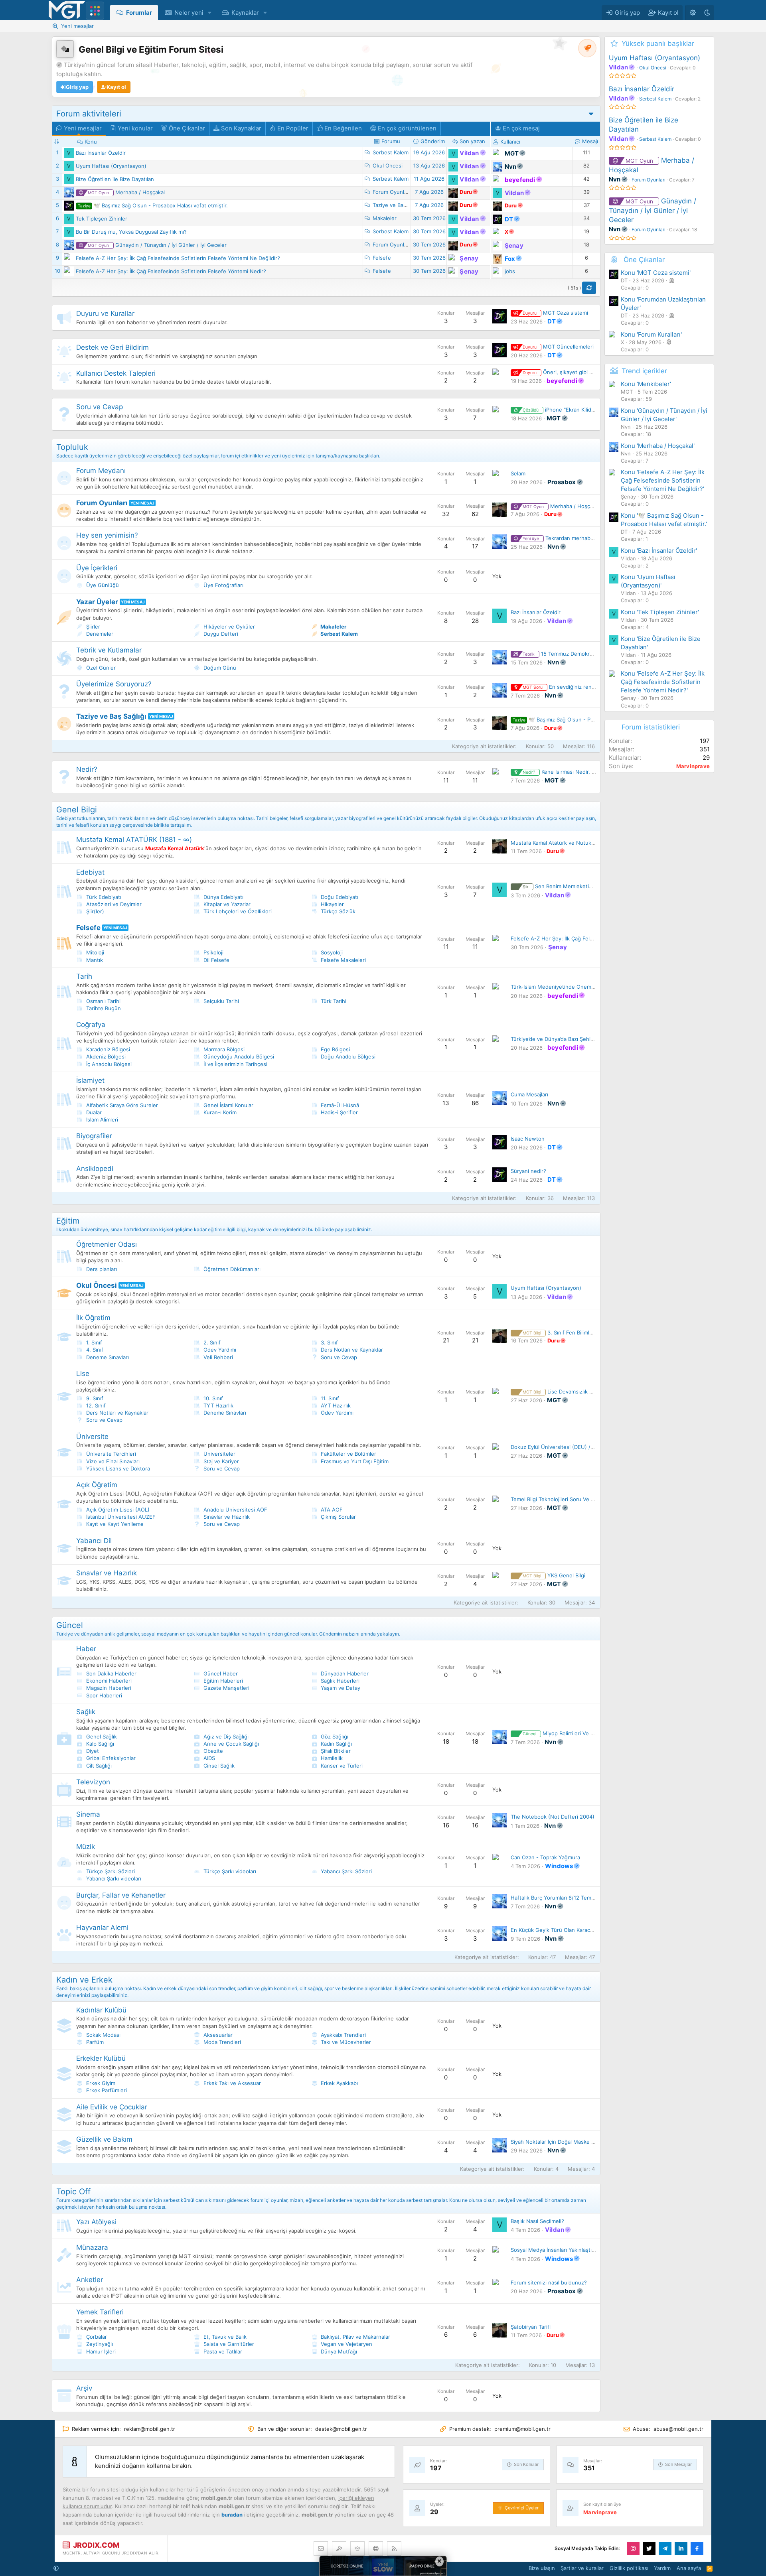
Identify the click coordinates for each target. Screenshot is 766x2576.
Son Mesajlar (678, 2464)
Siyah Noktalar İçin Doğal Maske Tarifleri (560, 2142)
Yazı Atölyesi (96, 2222)
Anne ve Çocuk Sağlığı (230, 1744)
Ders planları (101, 1269)
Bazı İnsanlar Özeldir (101, 153)
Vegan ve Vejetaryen (346, 2344)
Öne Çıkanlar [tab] (186, 128)
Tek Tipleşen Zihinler (102, 219)
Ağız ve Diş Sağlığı (225, 1736)
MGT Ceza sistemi (555, 313)
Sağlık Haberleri (339, 1681)
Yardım (662, 2568)
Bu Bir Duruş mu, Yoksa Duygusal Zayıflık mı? (131, 232)
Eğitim (68, 1221)
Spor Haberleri (103, 1695)
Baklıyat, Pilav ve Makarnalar (355, 2337)
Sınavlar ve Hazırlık (226, 1517)
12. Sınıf (95, 1405)
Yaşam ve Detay (340, 1688)
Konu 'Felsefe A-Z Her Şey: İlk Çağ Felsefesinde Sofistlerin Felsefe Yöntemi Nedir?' (663, 682)
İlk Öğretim (93, 1318)
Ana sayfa (689, 2568)
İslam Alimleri (101, 1119)
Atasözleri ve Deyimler (113, 904)
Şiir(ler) (94, 911)
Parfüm (94, 2042)
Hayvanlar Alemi (102, 1928)
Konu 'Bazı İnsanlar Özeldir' (659, 551)
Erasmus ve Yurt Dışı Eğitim (354, 1461)
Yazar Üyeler (97, 602)
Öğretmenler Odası (107, 1244)
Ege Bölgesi (335, 1049)
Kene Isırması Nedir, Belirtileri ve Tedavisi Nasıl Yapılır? (599, 772)
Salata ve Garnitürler (228, 2344)
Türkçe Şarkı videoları (229, 1871)
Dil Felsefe (216, 960)
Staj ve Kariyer (220, 1461)
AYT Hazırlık (335, 1405)
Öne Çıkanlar (644, 260)
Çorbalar (96, 2337)
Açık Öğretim (97, 1485)
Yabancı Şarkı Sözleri (345, 1871)
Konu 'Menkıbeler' (646, 384)
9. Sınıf (94, 1398)
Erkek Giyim (100, 2083)
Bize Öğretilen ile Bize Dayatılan (115, 179)
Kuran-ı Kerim (219, 1112)
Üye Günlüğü (102, 585)
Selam (518, 473)
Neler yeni (189, 13)
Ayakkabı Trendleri (343, 2035)
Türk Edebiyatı (103, 897)
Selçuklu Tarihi (220, 1001)
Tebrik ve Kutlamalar (109, 650)
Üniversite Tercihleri (110, 1454)
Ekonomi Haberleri (108, 1681)
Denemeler (99, 634)
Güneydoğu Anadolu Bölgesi (238, 1056)
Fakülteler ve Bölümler (348, 1454)
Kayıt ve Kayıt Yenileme (114, 1524)
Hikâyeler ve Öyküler (228, 627)
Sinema (88, 1814)
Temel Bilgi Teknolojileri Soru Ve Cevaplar (562, 1499)
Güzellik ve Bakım (104, 2139)
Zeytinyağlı (99, 2344)
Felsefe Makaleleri (343, 960)
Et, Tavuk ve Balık (224, 2337)
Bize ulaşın (542, 2568)
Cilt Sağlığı (98, 1766)
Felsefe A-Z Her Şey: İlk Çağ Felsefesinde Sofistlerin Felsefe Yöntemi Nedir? (171, 271)
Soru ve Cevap (100, 407)
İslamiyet (90, 1080)
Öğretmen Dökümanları (231, 1269)
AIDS (208, 1758)
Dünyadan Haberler (344, 1673)
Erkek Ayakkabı (339, 2083)
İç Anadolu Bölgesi (108, 1064)
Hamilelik (331, 1758)
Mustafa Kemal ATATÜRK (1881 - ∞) (134, 840)
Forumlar (139, 13)
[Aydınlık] (693, 13)
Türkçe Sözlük (337, 911)
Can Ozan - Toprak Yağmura (545, 1857)
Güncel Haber (220, 1673)
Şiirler (92, 627)
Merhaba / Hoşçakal (126, 192)
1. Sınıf (93, 1342)
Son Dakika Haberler (111, 1673)
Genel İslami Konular (228, 1105)
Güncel (70, 1625)
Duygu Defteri (220, 634)
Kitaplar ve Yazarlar (226, 904)
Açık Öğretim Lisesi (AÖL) (117, 1510)
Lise (83, 1374)
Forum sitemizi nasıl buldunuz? (549, 2282)
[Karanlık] (707, 13)
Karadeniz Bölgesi (107, 1049)
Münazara (92, 2247)
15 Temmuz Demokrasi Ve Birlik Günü (577, 654)
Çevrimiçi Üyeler (522, 2508)
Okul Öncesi (388, 166)
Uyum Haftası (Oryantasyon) (111, 166)
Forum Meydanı (101, 471)
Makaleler (385, 218)
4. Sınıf (94, 1350)
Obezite (212, 1751)
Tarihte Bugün (103, 1008)
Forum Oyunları (391, 192)
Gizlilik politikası (629, 2568)
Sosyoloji (331, 952)
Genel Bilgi (77, 810)
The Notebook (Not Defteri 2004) (553, 1817)
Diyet (92, 1751)
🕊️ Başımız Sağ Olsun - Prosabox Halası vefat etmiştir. (153, 205)
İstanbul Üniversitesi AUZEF (120, 1517)
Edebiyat (90, 872)
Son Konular (526, 2464)
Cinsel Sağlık (218, 1766)
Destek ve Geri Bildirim (113, 347)
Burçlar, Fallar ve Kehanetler (121, 1895)
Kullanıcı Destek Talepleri (116, 373)
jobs (510, 271)
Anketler (90, 2280)
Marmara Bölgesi (223, 1049)
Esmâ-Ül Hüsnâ (339, 1105)
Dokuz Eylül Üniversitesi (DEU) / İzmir (557, 1447)
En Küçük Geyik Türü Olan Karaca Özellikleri (565, 1930)
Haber (86, 1649)
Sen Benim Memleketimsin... (564, 886)
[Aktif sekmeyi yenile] (589, 288)
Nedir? (87, 769)
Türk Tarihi (333, 1001)
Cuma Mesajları (529, 1094)
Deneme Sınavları (107, 1357)
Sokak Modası (103, 2035)
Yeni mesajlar (77, 26)
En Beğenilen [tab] (342, 128)
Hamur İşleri (100, 2351)
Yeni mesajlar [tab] (82, 128)
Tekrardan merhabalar (561, 538)
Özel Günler (100, 668)
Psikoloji (213, 952)
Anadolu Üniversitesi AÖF (235, 1510)
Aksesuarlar (217, 2035)
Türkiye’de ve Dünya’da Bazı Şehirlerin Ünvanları (569, 1039)
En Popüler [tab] (292, 128)
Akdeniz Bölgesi (105, 1056)
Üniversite (92, 1437)
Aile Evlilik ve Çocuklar (112, 2107)
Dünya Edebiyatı (223, 897)
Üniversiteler (219, 1454)
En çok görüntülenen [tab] (406, 128)
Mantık (94, 960)
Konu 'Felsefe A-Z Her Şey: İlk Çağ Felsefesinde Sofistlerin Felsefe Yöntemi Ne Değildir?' (663, 480)
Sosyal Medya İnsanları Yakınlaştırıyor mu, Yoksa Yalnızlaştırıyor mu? (595, 2250)
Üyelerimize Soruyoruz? (114, 684)
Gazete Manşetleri (226, 1688)
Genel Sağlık (101, 1736)
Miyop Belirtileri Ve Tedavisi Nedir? (575, 1733)
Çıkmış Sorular (338, 1517)
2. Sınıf (211, 1342)
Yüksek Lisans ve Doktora (117, 1468)
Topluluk (72, 447)
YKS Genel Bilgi (554, 1575)
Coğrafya (91, 1025)
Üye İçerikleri (97, 568)
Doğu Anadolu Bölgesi (347, 1056)
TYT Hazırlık (218, 1405)
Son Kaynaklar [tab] (240, 128)
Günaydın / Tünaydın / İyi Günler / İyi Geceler (157, 245)
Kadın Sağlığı (336, 1744)
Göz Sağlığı (334, 1736)
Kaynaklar (245, 13)
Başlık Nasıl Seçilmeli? (537, 2221)
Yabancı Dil (94, 1541)
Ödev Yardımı (219, 1350)
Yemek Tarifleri (100, 2312)
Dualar (93, 1112)
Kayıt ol (116, 87)
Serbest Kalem (391, 152)
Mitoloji (94, 952)
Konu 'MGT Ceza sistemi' (656, 273)
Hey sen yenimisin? (107, 535)
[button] (210, 13)
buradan (232, 2515)
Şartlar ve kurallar (582, 2568)
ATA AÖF (331, 1510)
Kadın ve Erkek (84, 1980)
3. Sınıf (329, 1342)
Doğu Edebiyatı (339, 897)
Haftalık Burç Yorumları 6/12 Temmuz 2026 (563, 1898)
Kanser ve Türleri (341, 1766)
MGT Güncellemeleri (558, 347)
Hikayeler (332, 904)
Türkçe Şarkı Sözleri (110, 1871)
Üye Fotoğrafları (223, 585)
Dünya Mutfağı (338, 2351)
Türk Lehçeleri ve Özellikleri (237, 911)
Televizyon (93, 1782)
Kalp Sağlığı (99, 1744)
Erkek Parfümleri (106, 2090)
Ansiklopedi (95, 1169)
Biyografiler (94, 1136)
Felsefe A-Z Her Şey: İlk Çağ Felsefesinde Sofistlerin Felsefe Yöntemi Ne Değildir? (178, 258)
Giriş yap (77, 87)
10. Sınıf (212, 1398)
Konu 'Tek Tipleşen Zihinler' (660, 612)
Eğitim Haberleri (222, 1681)
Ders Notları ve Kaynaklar (351, 1350)
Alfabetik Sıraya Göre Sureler (121, 1105)
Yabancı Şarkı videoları (113, 1878)
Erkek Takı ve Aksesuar (231, 2083)
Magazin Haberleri (108, 1688)
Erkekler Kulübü (101, 2058)
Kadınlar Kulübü (101, 2010)
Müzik (86, 1847)
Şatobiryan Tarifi (531, 2327)
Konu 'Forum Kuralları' (651, 334)
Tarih (84, 976)
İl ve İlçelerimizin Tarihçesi (235, 1064)
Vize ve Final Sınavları (112, 1461)
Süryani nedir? (528, 1171)
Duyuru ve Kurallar (105, 313)
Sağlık (86, 1712)
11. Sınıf (329, 1398)
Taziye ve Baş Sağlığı (398, 205)
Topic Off (73, 2192)
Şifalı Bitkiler (335, 1751)
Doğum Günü (219, 668)
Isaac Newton (528, 1139)
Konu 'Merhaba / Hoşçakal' (658, 446)
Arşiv (84, 2388)
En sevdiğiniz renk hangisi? (569, 687)
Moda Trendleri (221, 2042)
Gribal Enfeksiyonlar (110, 1758)
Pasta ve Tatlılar (222, 2351)
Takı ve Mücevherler (345, 2042)
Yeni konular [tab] (134, 128)
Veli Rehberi (217, 1357)
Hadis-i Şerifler (339, 1112)
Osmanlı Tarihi (103, 1001)
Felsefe (382, 258)
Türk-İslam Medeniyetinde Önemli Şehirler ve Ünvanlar (578, 987)
